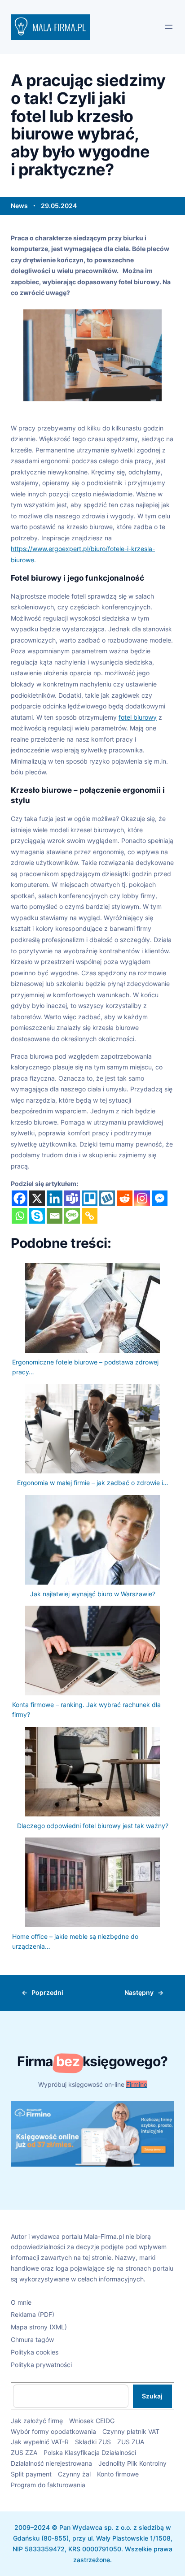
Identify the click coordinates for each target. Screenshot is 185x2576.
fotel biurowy (138, 717)
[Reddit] (125, 1198)
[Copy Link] (90, 1216)
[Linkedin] (55, 1198)
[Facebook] (20, 1198)
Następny (139, 1992)
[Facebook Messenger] (160, 1198)
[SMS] (72, 1216)
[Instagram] (142, 1198)
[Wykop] (107, 1198)
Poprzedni (47, 1992)
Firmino (137, 2084)
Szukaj (152, 2396)
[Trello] (90, 1198)
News (19, 206)
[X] (37, 1198)
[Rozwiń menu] (169, 27)
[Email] (55, 1216)
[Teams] (72, 1198)
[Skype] (37, 1216)
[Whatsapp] (20, 1216)
